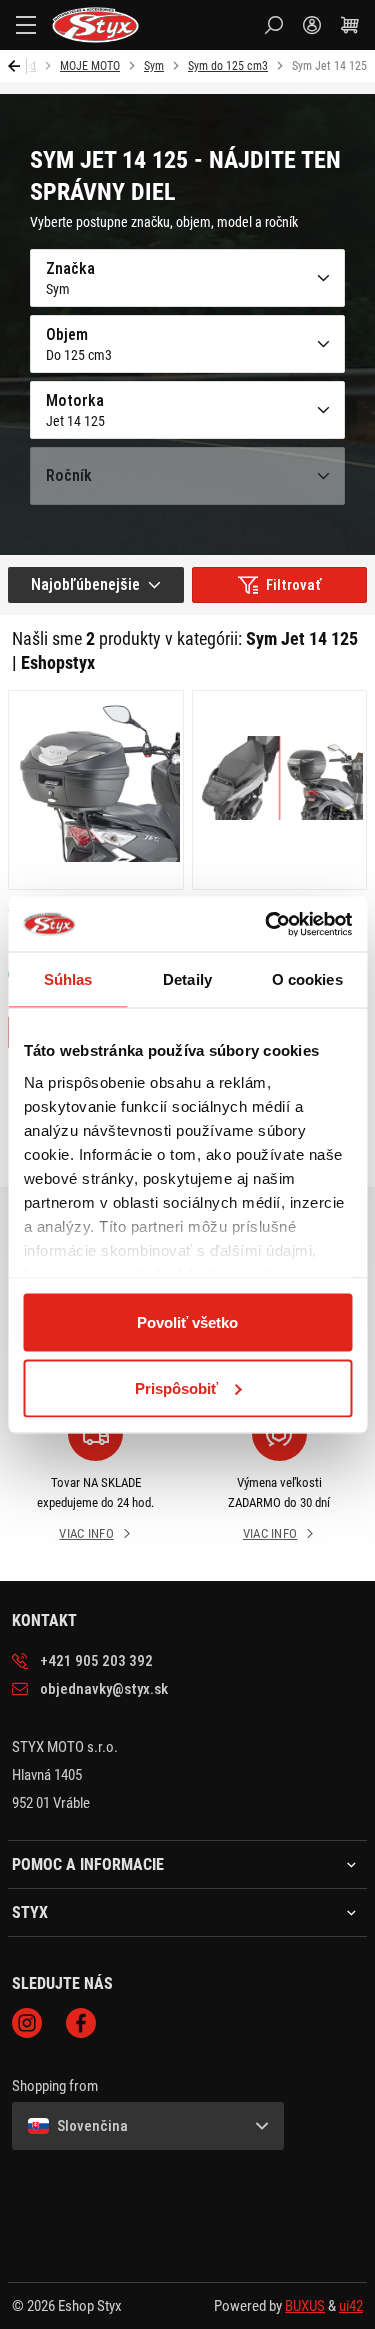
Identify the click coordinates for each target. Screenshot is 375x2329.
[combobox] (96, 585)
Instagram (27, 2023)
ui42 (351, 2306)
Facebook (81, 2023)
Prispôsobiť (176, 1387)
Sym (154, 66)
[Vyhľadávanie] (274, 25)
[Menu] (26, 25)
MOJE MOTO (90, 66)
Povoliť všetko (187, 1322)
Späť (17, 66)
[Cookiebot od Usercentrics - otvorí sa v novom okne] (267, 924)
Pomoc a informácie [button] (88, 1865)
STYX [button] (30, 1913)
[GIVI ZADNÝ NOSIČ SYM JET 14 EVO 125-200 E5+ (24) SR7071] (280, 790)
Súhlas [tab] (68, 979)
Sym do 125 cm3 (228, 66)
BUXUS (305, 2306)
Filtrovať (293, 585)
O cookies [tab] (307, 979)
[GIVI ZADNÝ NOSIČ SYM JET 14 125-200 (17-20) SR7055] (96, 790)
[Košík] (350, 25)
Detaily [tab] (187, 979)
